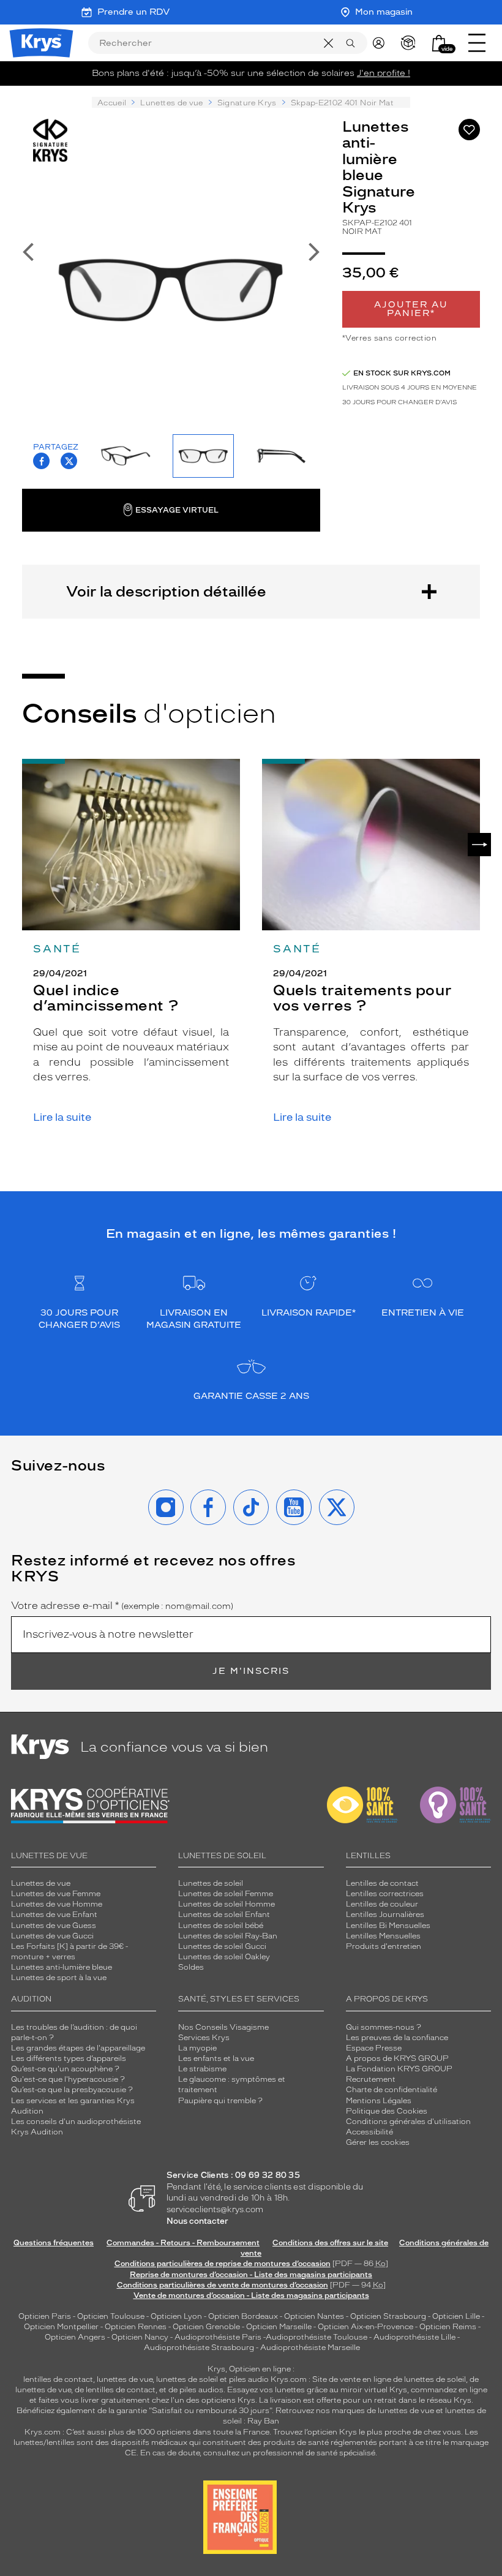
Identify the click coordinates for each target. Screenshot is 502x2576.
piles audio (249, 2379)
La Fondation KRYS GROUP (399, 2069)
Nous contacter (197, 2221)
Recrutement (371, 2079)
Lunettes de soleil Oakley (224, 1957)
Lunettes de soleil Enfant (224, 1915)
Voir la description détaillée (166, 591)
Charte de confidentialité (391, 2090)
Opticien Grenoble (206, 2327)
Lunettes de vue (171, 103)
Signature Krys (247, 103)
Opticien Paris (45, 2316)
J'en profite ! (384, 73)
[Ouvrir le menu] (477, 43)
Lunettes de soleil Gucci (222, 1946)
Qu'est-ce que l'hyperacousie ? (68, 2079)
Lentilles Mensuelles (383, 1936)
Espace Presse (374, 2048)
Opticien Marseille (279, 2327)
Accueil (112, 103)
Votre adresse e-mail (122, 1606)
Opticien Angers (75, 2337)
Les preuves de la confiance (397, 2038)
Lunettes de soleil (211, 1883)
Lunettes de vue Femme (56, 1894)
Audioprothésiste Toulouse (317, 2337)
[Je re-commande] (411, 43)
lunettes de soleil (187, 2379)
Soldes (191, 1967)
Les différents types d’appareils (69, 2058)
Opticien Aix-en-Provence (365, 2327)
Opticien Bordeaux (243, 2316)
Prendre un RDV (133, 12)
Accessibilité (369, 2132)
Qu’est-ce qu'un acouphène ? (65, 2069)
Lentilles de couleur (382, 1904)
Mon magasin (384, 12)
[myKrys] (381, 43)
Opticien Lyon (176, 2316)
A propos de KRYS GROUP (397, 2058)
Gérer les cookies (378, 2142)
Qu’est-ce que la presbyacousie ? (72, 2090)
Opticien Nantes (315, 2316)
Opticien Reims (448, 2327)
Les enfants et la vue (216, 2058)
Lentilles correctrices (385, 1894)
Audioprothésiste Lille (414, 2337)
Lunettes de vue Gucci (52, 1936)
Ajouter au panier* (411, 309)
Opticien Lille (456, 2316)
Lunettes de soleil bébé (221, 1926)
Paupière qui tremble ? (220, 2101)
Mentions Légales (379, 2101)
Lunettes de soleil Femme (226, 1894)
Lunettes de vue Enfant (54, 1915)
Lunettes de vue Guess (54, 1926)
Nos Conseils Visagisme (223, 2027)
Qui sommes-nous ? (384, 2027)
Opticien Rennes (136, 2327)
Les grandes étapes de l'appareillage (78, 2048)
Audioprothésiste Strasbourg (199, 2348)
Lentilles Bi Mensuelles (388, 1926)
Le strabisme (202, 2069)
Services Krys (204, 2038)
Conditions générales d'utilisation (408, 2122)
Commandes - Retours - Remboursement (183, 2243)
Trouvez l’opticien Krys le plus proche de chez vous (367, 2432)
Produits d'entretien (384, 1946)
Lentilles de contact (382, 1883)
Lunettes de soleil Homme (227, 1904)
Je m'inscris (251, 1671)
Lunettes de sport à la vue (59, 1978)
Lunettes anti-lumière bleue (62, 1967)
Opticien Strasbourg (388, 2316)
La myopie (197, 2048)
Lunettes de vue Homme (57, 1904)
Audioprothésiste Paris (218, 2337)
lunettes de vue (125, 2379)
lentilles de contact (58, 2379)
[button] (439, 43)
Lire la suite (62, 1117)
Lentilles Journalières (385, 1915)
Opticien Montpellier (61, 2327)
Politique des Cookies (387, 2111)
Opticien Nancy (140, 2337)
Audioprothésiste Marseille (310, 2348)
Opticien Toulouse (111, 2316)
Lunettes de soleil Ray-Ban (228, 1936)
